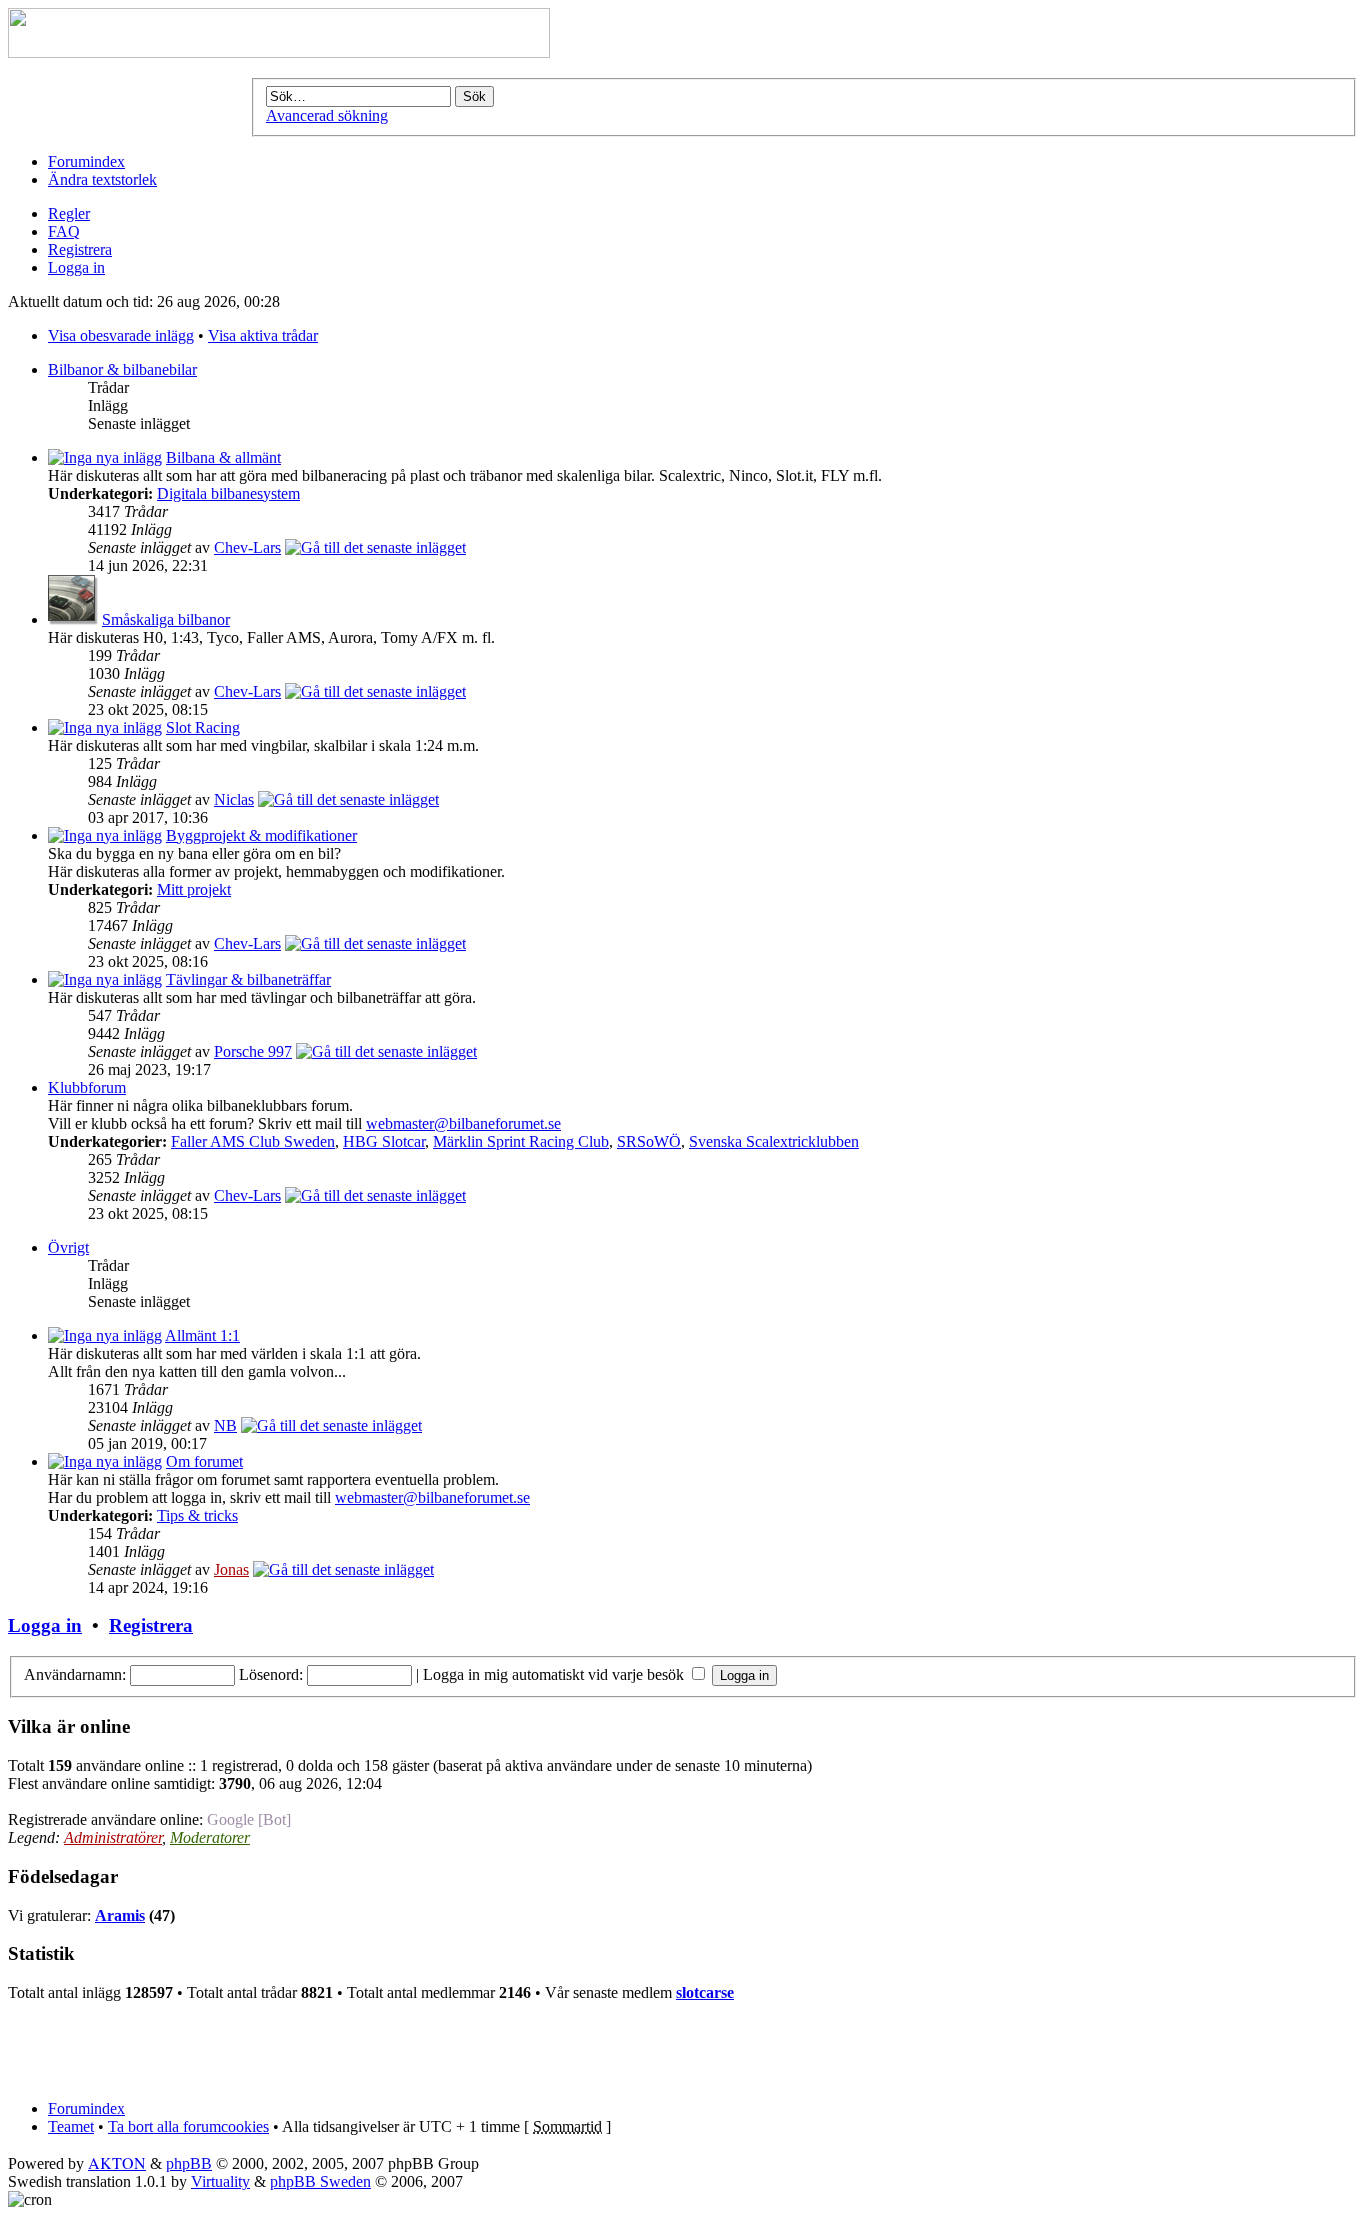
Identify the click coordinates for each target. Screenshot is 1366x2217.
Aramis (120, 1915)
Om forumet (204, 1461)
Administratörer (113, 1837)
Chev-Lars (247, 547)
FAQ (64, 231)
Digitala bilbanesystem (228, 493)
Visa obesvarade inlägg (121, 335)
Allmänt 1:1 (202, 1335)
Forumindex (86, 161)
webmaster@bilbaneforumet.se (463, 1123)
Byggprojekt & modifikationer (261, 835)
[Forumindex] (279, 52)
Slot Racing (203, 727)
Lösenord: (271, 1674)
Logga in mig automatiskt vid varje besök (555, 1674)
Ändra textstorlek (102, 179)
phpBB (189, 2163)
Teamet (71, 2126)
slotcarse (705, 1992)
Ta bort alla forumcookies (188, 2126)
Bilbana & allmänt (223, 457)
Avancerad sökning (327, 115)
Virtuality (220, 2181)
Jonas (231, 1569)
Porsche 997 (253, 1051)
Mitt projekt (194, 889)
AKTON (117, 2162)
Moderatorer (210, 1837)
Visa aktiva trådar (263, 335)
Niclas (234, 799)
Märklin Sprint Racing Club (521, 1141)
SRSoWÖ (649, 1141)
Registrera (80, 249)
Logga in (76, 267)
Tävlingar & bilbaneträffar (248, 979)
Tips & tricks (197, 1515)
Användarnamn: (75, 1674)
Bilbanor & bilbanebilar (122, 369)
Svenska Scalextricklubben (774, 1141)
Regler (69, 213)
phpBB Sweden (320, 2181)
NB (225, 1425)
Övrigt (68, 1247)
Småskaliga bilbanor (166, 619)
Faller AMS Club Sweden (253, 1141)
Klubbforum (87, 1087)
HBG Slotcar (384, 1141)
